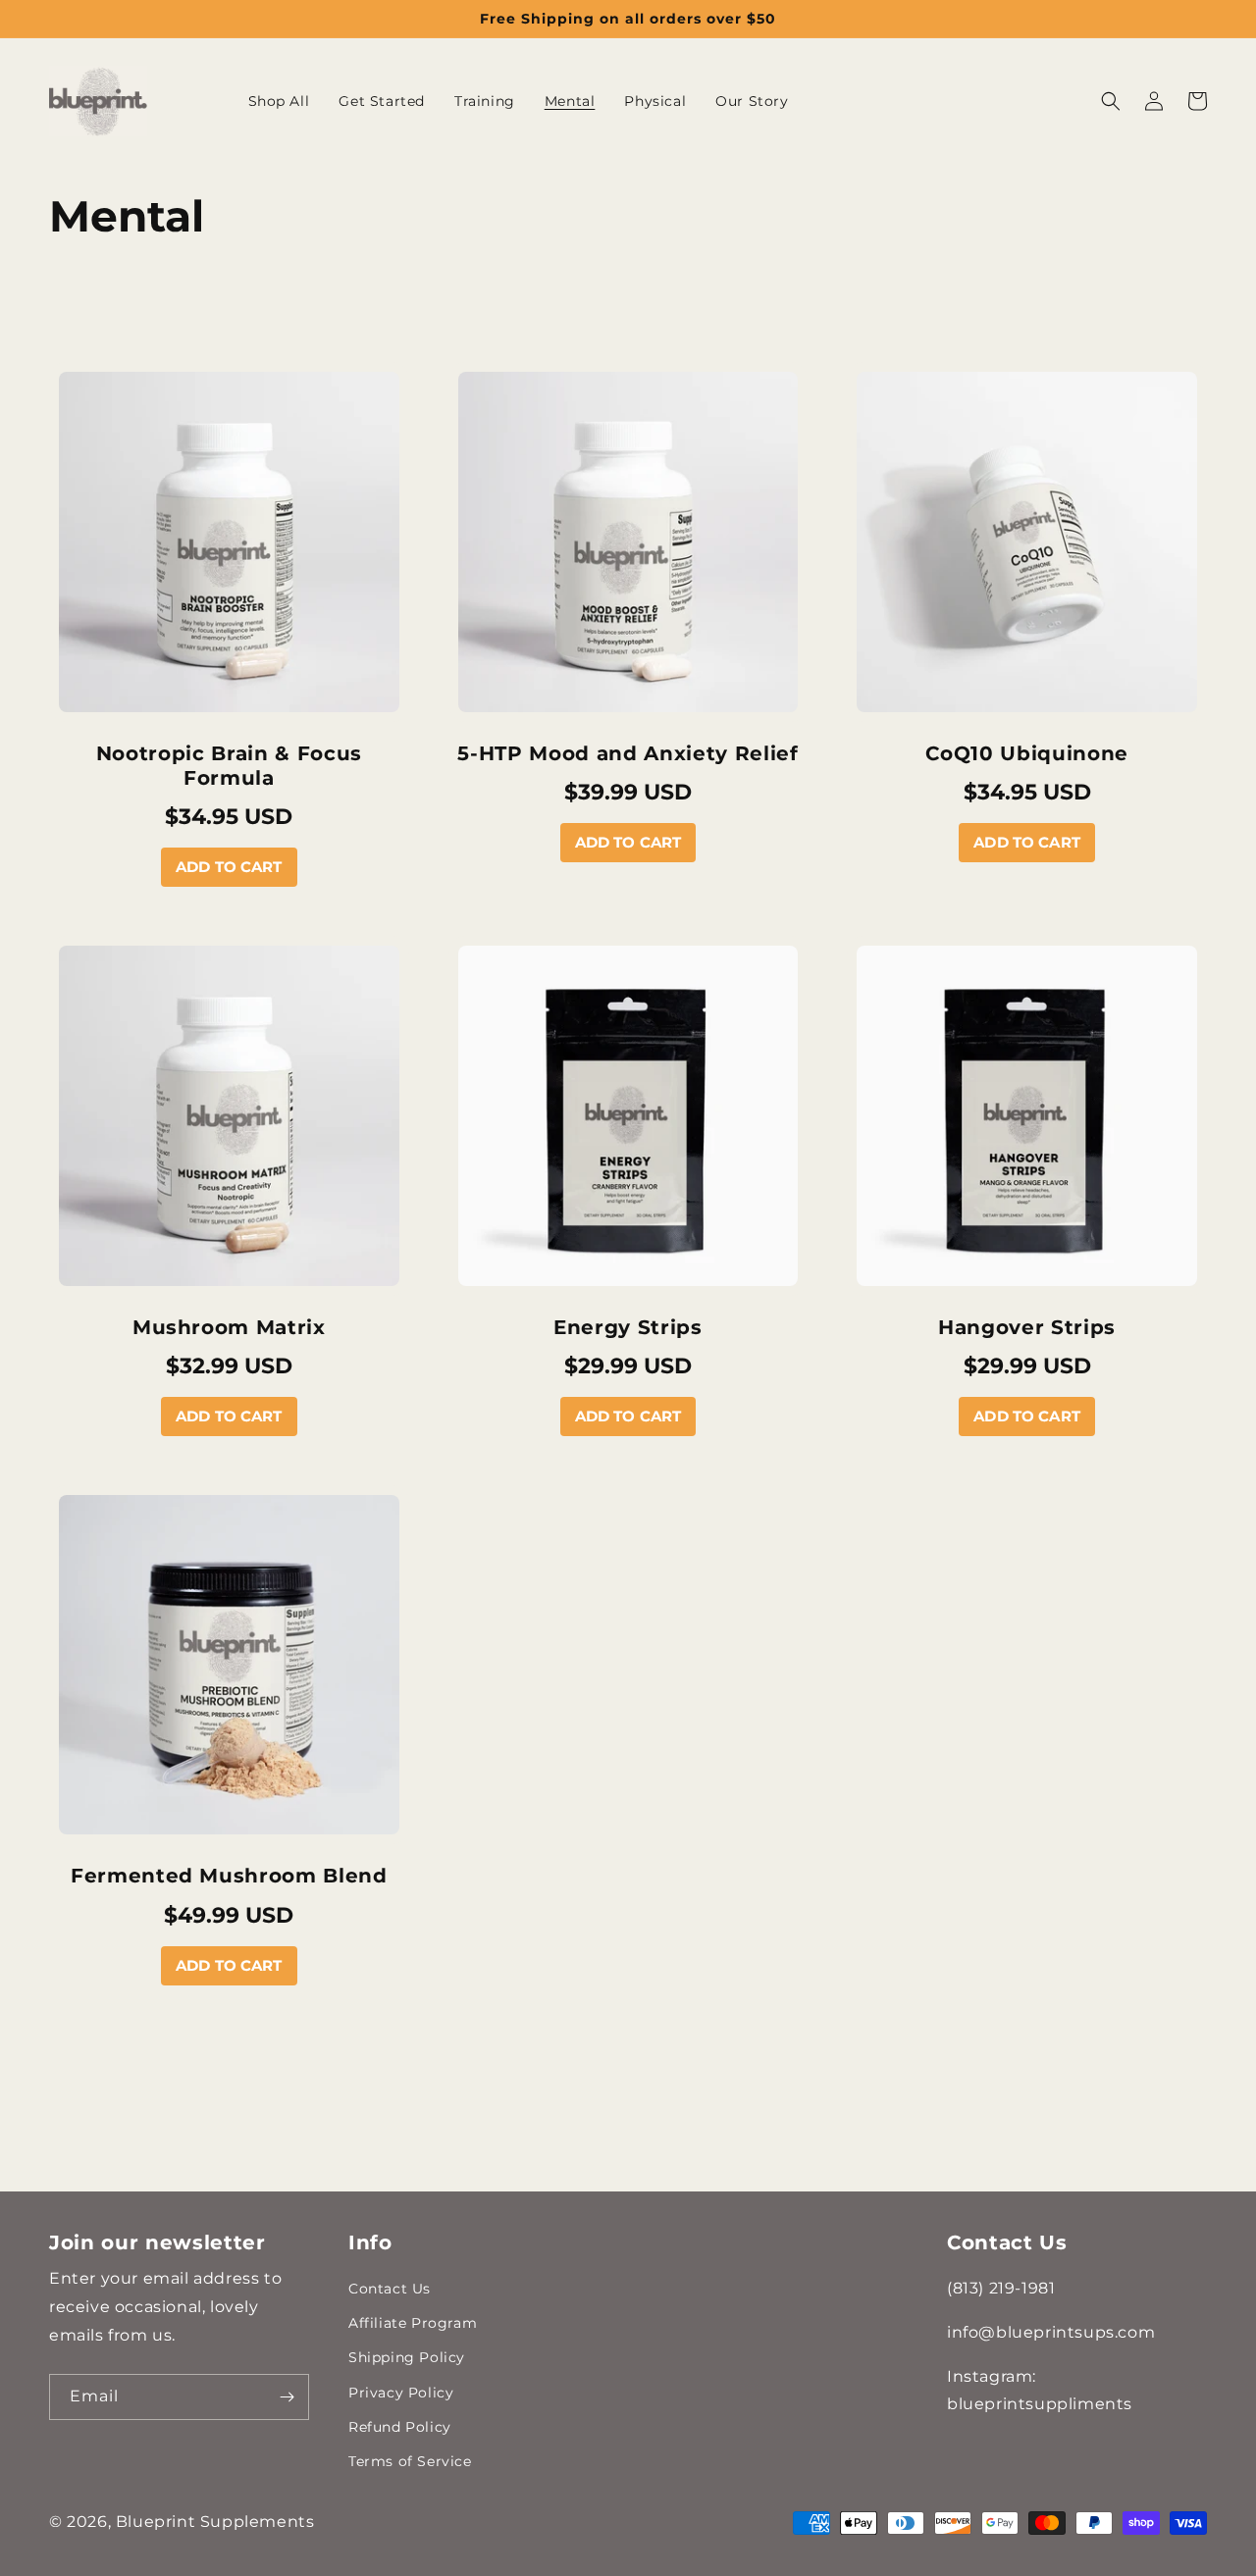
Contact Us (390, 2289)
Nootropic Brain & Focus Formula (229, 766)
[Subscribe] (287, 2397)
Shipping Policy (407, 2357)
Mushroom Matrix (229, 1327)
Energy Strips (628, 1327)
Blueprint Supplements (215, 2522)
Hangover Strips (1027, 1327)
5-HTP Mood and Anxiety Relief (628, 753)
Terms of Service (410, 2461)
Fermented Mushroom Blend (229, 1876)
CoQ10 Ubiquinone (1027, 753)
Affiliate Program (413, 2323)
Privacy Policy (401, 2393)
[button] (1111, 101)
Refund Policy (400, 2427)
